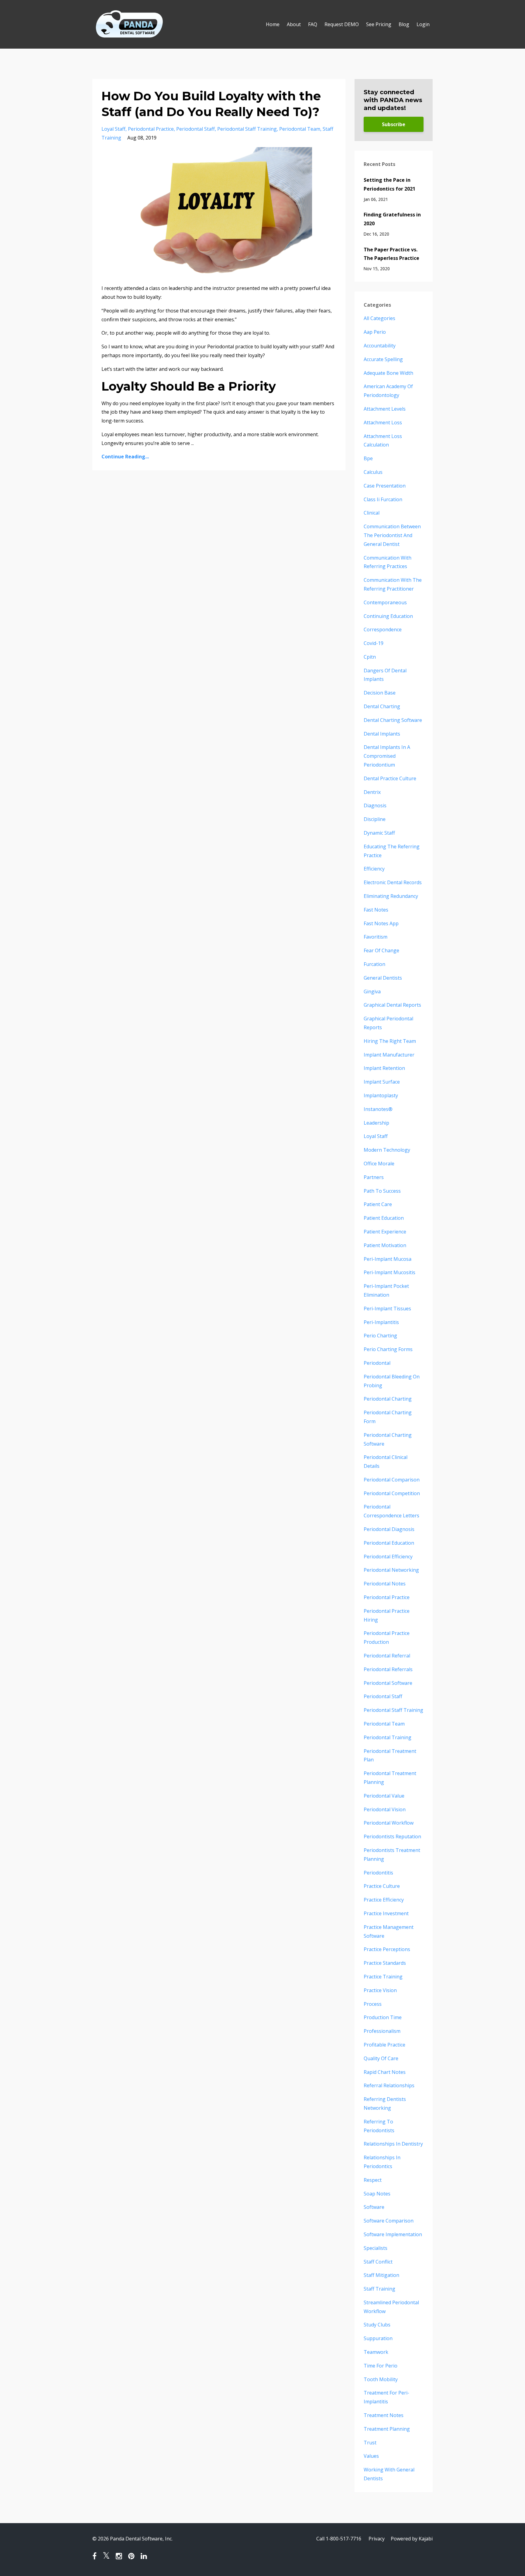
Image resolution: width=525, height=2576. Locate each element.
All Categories (379, 318)
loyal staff (113, 129)
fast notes (376, 910)
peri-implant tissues (387, 1309)
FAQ (313, 24)
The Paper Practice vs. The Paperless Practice (391, 254)
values (371, 2456)
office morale (379, 1164)
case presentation (385, 486)
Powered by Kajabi (412, 2539)
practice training (383, 1977)
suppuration (378, 2338)
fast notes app (381, 923)
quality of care (381, 2058)
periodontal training (388, 1737)
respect (373, 2180)
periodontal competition (392, 1493)
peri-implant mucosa (388, 1259)
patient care (378, 1204)
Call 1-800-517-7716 (339, 2539)
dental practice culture (390, 778)
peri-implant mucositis (389, 1272)
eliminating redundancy (391, 896)
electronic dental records (393, 882)
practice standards (385, 1963)
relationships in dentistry (393, 2144)
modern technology (387, 1150)
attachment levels (385, 409)
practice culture (382, 1886)
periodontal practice (151, 129)
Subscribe (394, 124)
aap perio (375, 332)
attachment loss (383, 422)
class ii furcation (383, 499)
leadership (376, 1123)
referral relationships (389, 2085)
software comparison (389, 2221)
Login (423, 24)
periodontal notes (385, 1584)
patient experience (385, 1232)
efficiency (374, 869)
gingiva (372, 991)
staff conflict (378, 2262)
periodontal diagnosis (389, 1529)
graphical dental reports (392, 1005)
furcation (374, 964)
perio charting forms (388, 1349)
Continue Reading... (125, 457)
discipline (375, 819)
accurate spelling (383, 359)
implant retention (384, 1068)
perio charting (380, 1336)
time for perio (381, 2366)
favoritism (376, 937)
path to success (382, 1191)
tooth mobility (381, 2379)
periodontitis (378, 1873)
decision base (380, 693)
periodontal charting (388, 1399)
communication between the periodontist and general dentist (392, 535)
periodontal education (389, 1543)
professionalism (382, 2031)
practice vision (380, 1990)
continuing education (388, 616)
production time (383, 2017)
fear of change (381, 950)
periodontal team (300, 129)
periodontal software (388, 1683)
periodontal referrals (388, 1669)
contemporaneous (385, 602)
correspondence (383, 629)
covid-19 (374, 643)
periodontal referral (387, 1656)
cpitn (370, 657)
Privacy (377, 2539)
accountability (380, 346)
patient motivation (385, 1245)
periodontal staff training (247, 129)
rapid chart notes (385, 2072)
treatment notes (384, 2415)
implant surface (382, 1082)
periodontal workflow (389, 1823)
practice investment (386, 1913)
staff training (379, 2289)
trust (370, 2443)
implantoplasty (381, 1095)
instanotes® (378, 1109)
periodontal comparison (392, 1480)
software (374, 2207)
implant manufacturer (389, 1055)
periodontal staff (196, 129)
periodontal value (384, 1796)
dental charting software (393, 720)
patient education (384, 1218)
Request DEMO (342, 24)
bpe (368, 458)
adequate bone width (388, 373)
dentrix (372, 792)
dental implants (382, 734)
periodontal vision (385, 1809)
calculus (373, 472)
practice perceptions (387, 1949)
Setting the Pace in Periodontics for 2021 (389, 184)
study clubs (377, 2325)
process (373, 2004)
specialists (376, 2248)
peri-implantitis (381, 1322)
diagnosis (375, 805)
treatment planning (387, 2429)
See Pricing (379, 24)
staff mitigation (381, 2275)
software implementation (393, 2234)
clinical (372, 513)
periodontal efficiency (388, 1557)
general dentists (383, 978)
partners (374, 1177)
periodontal (377, 1363)
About (294, 24)
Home (273, 24)
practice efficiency (384, 1900)
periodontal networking (391, 1570)
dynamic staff (379, 833)
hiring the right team (390, 1041)
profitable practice (384, 2045)
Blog (404, 24)
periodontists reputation (392, 1836)
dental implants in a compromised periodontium (387, 756)
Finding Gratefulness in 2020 (392, 219)
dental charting (382, 706)
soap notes (377, 2194)
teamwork (376, 2352)
